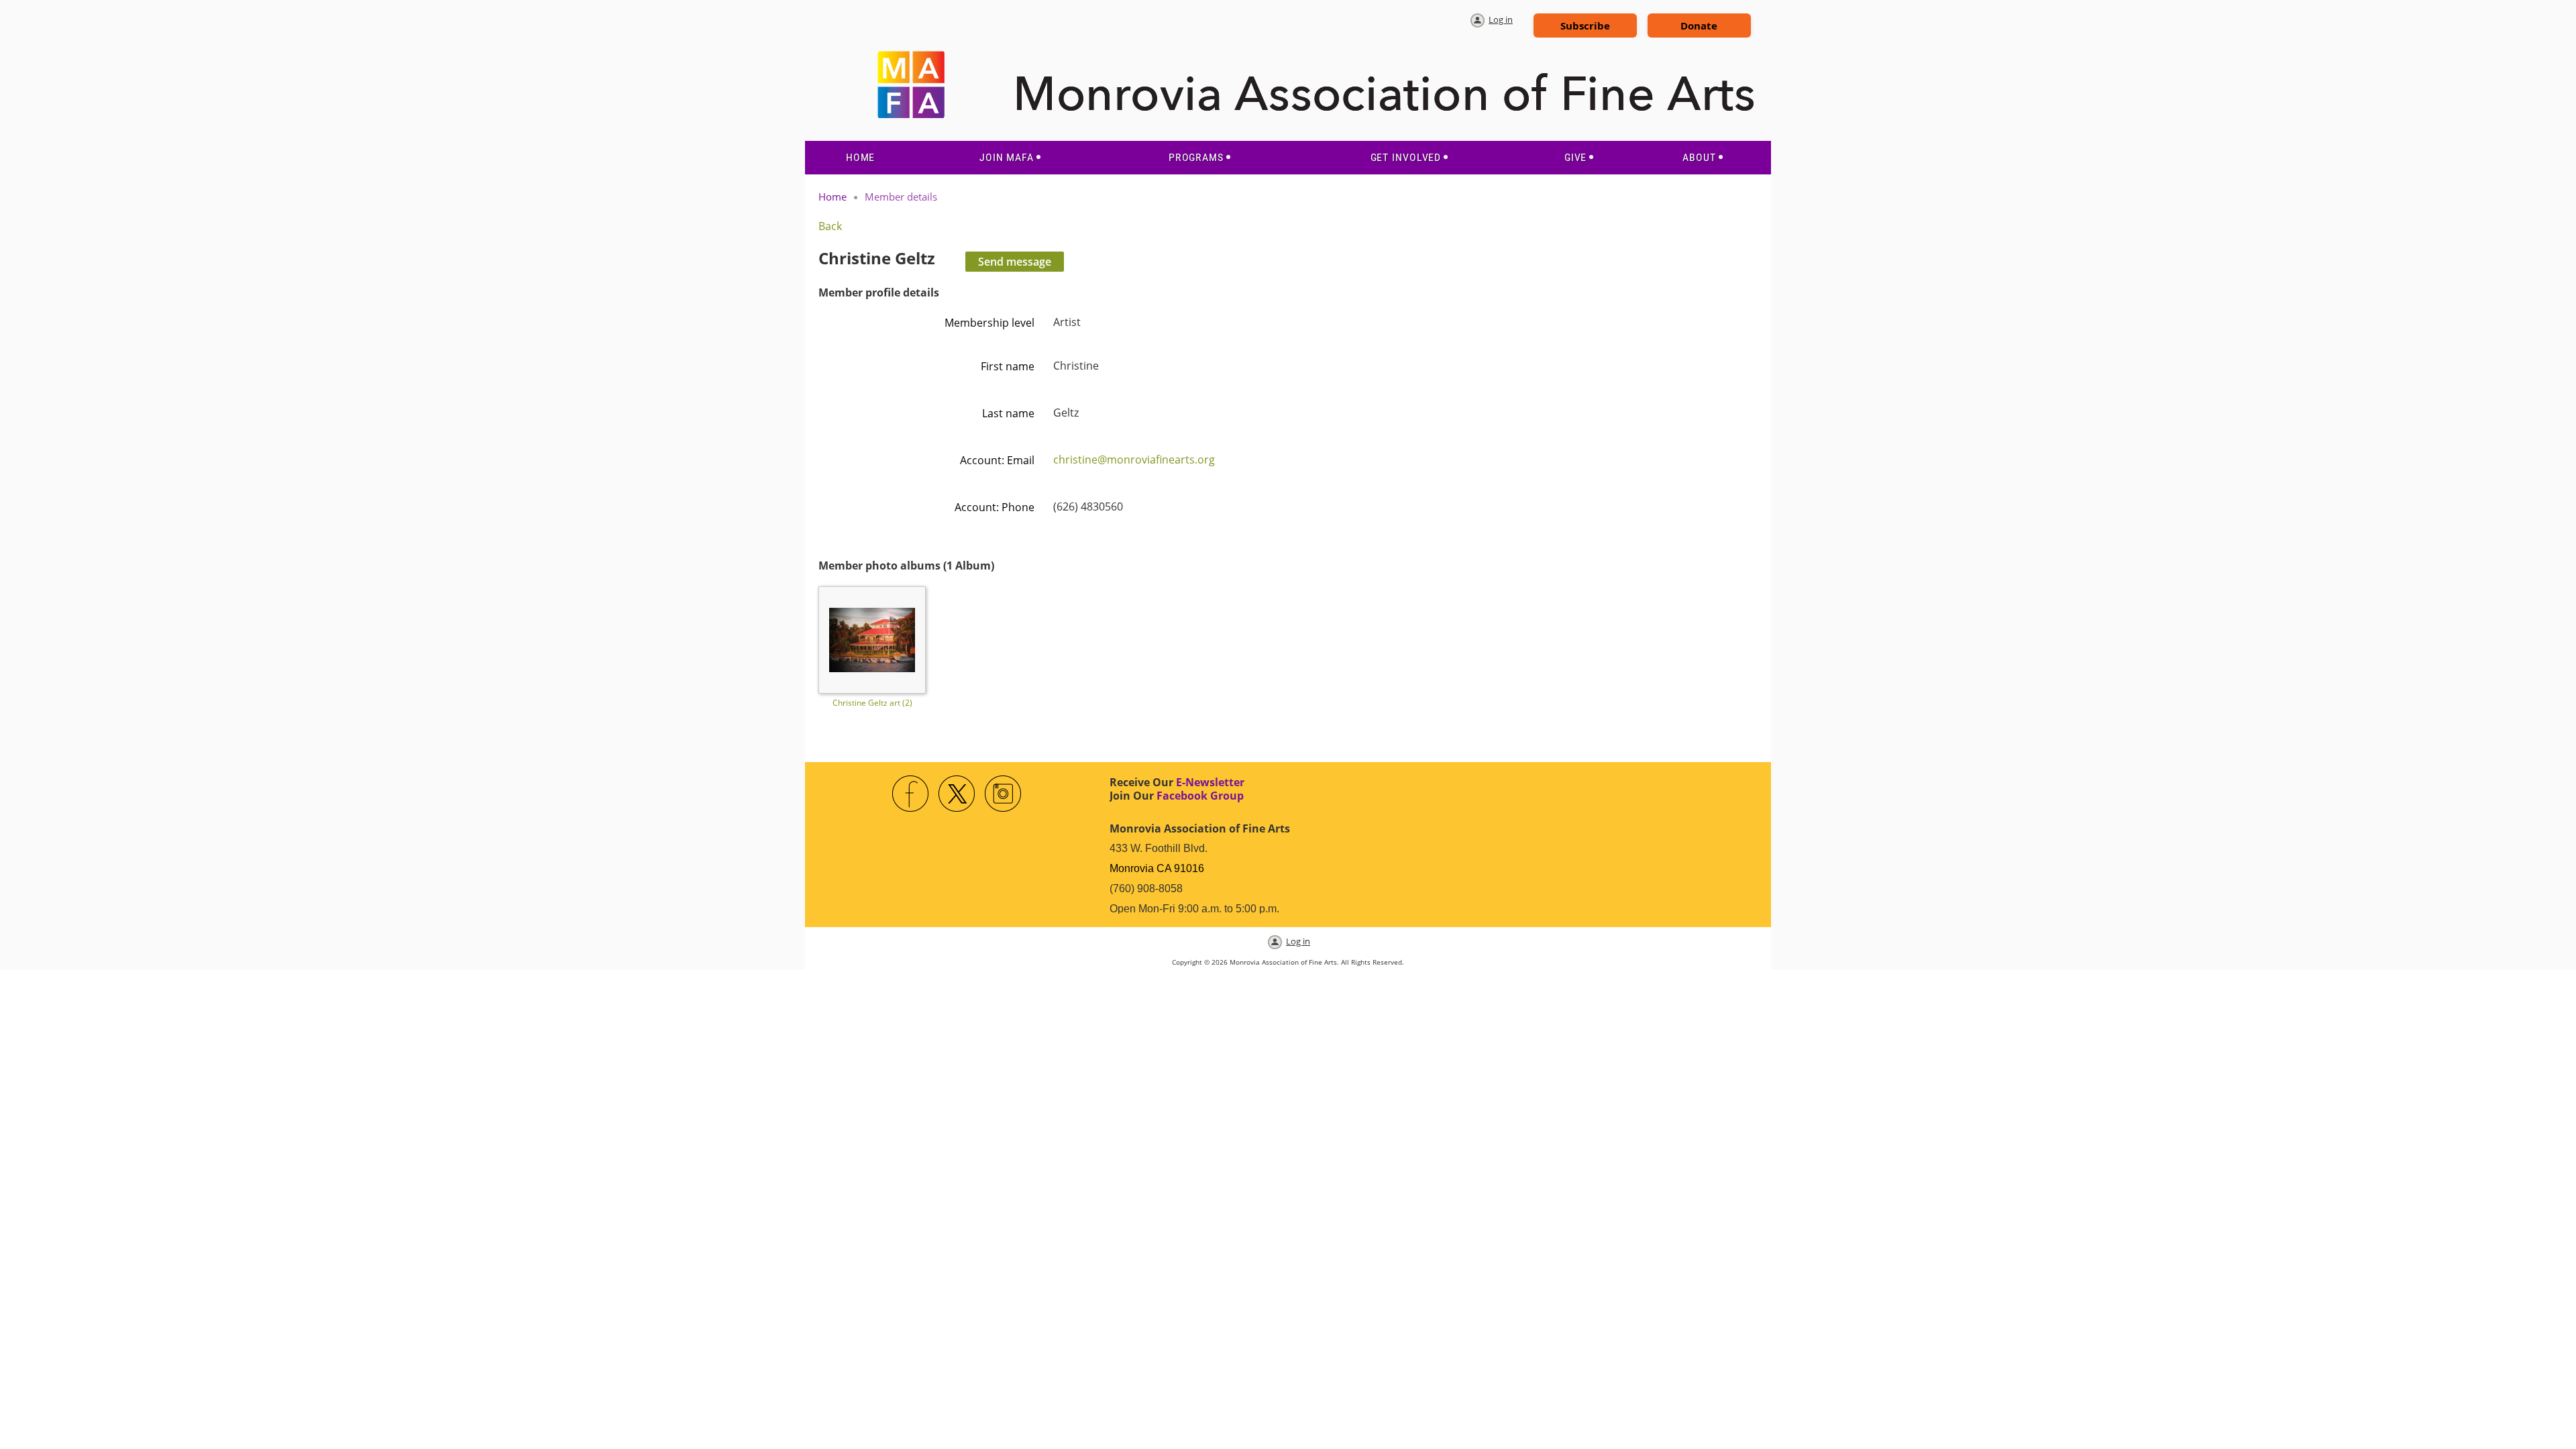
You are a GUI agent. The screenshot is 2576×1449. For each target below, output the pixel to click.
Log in (1501, 19)
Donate (1699, 25)
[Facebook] (911, 794)
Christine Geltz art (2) (872, 703)
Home (833, 197)
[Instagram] (1004, 794)
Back (830, 226)
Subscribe (1585, 25)
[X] (957, 794)
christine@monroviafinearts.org (1134, 460)
